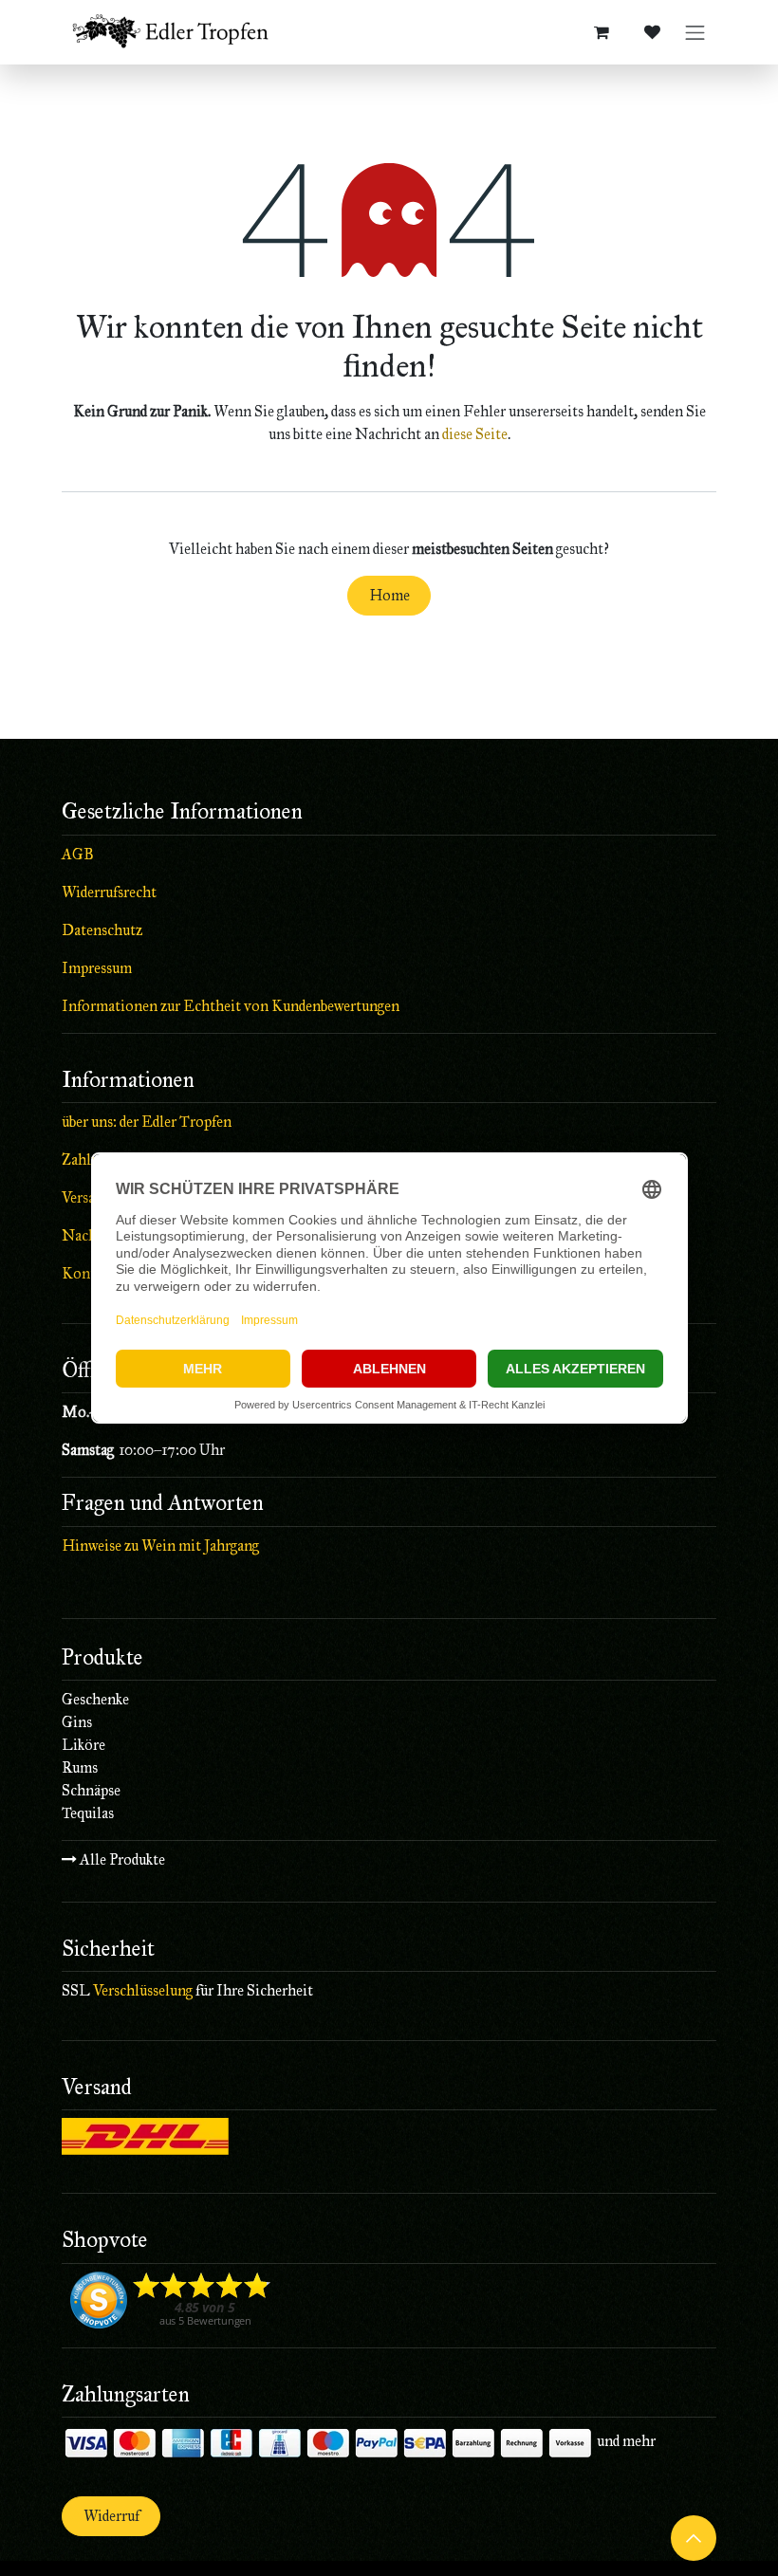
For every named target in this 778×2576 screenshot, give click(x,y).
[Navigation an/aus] (695, 33)
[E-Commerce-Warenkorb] (602, 32)
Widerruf (111, 2516)
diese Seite (475, 434)
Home (389, 595)
